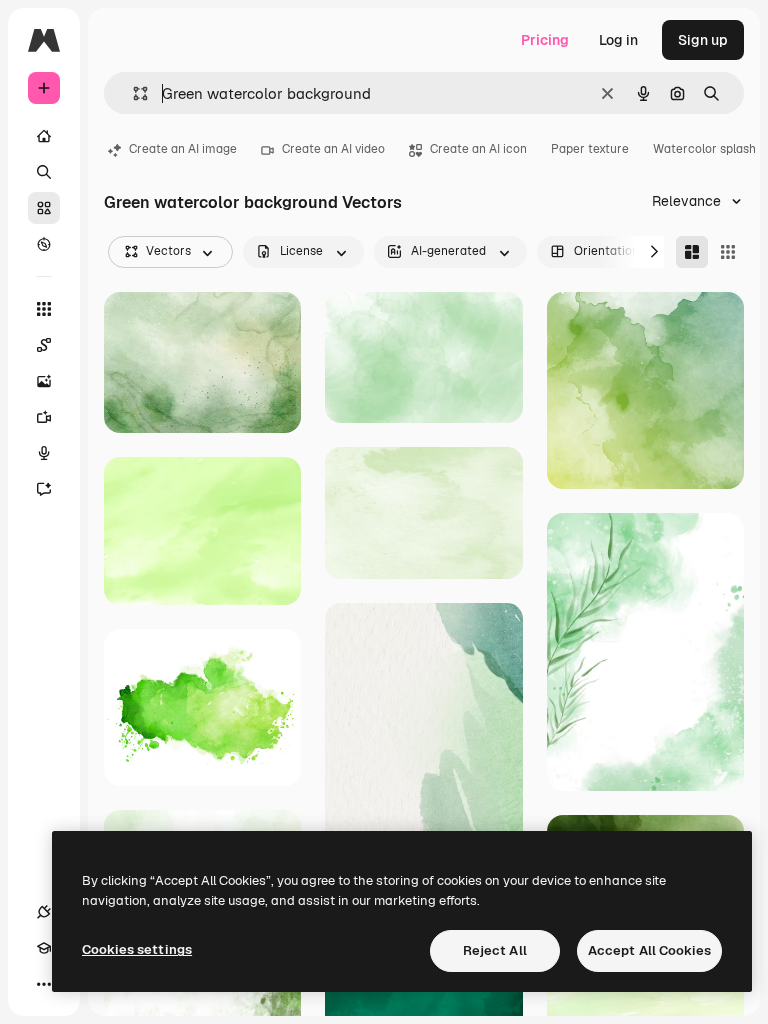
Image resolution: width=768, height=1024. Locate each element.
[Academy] (44, 948)
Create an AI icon (478, 149)
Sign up (703, 40)
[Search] (44, 172)
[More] (44, 984)
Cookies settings (137, 949)
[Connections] (44, 912)
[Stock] (44, 208)
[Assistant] (44, 489)
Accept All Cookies (649, 950)
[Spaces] (44, 345)
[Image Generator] (44, 381)
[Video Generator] (44, 417)
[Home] (44, 136)
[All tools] (44, 309)
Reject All (495, 950)
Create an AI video (333, 149)
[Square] (728, 252)
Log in (618, 40)
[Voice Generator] (44, 453)
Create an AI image (183, 149)
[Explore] (44, 244)
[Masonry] (692, 252)
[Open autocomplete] (132, 93)
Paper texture (590, 149)
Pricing (545, 40)
